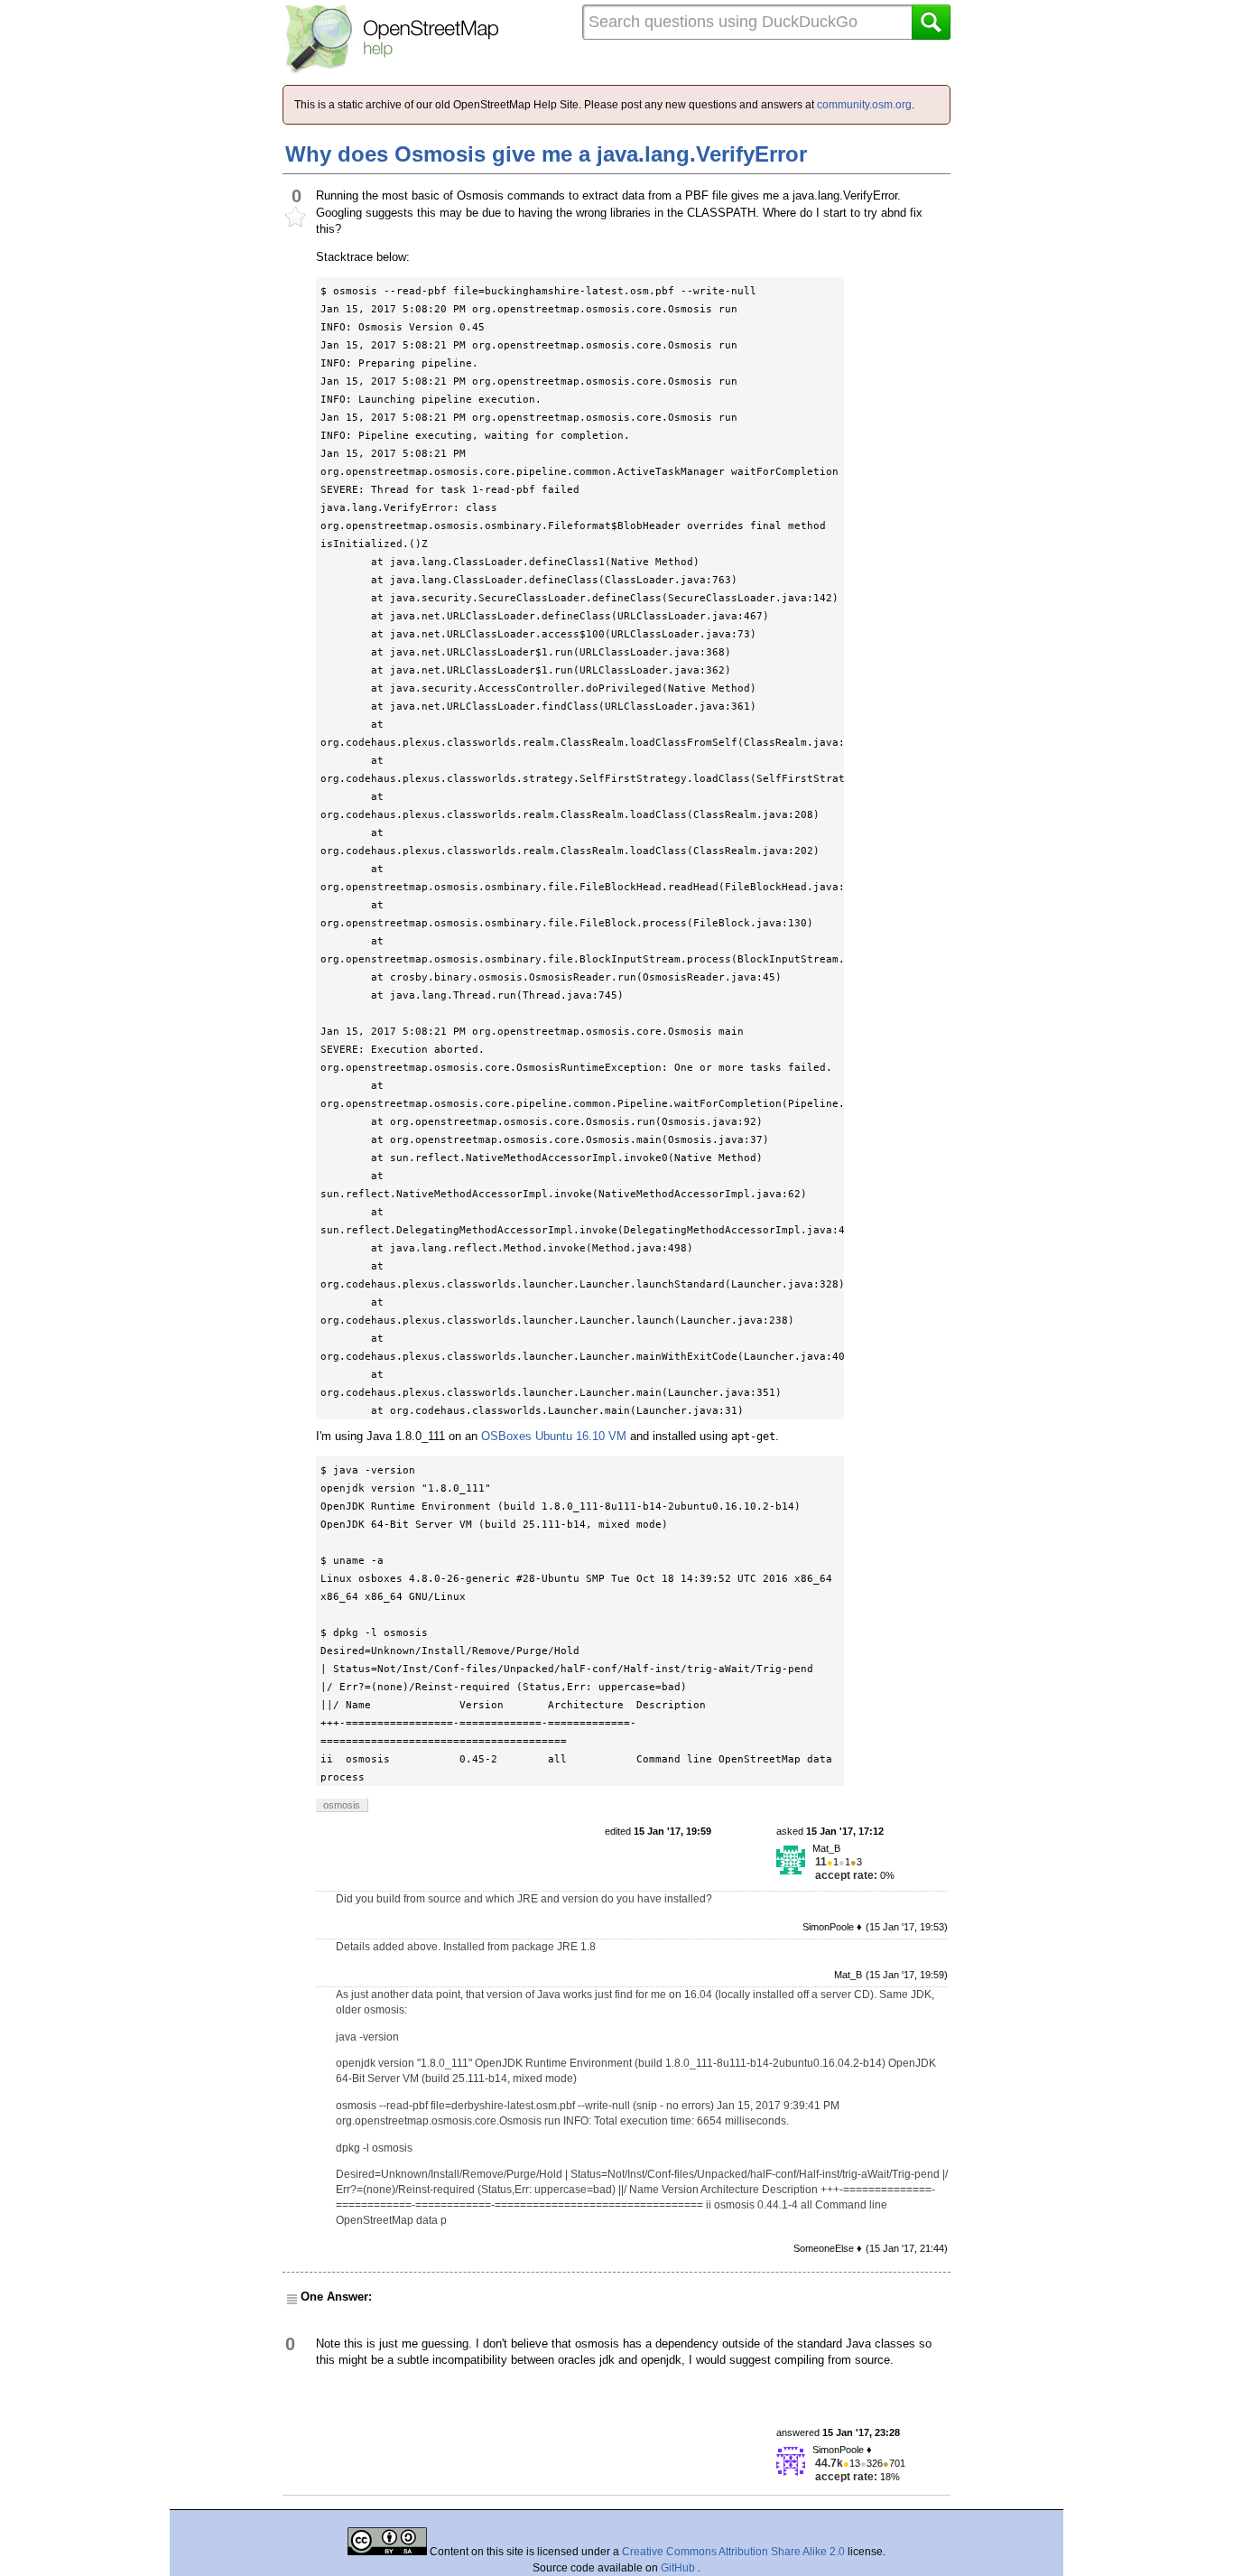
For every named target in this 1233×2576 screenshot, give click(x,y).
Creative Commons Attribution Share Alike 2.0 (733, 2552)
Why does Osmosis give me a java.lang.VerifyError (546, 154)
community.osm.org (864, 105)
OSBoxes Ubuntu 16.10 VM (554, 1436)
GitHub (679, 2568)
